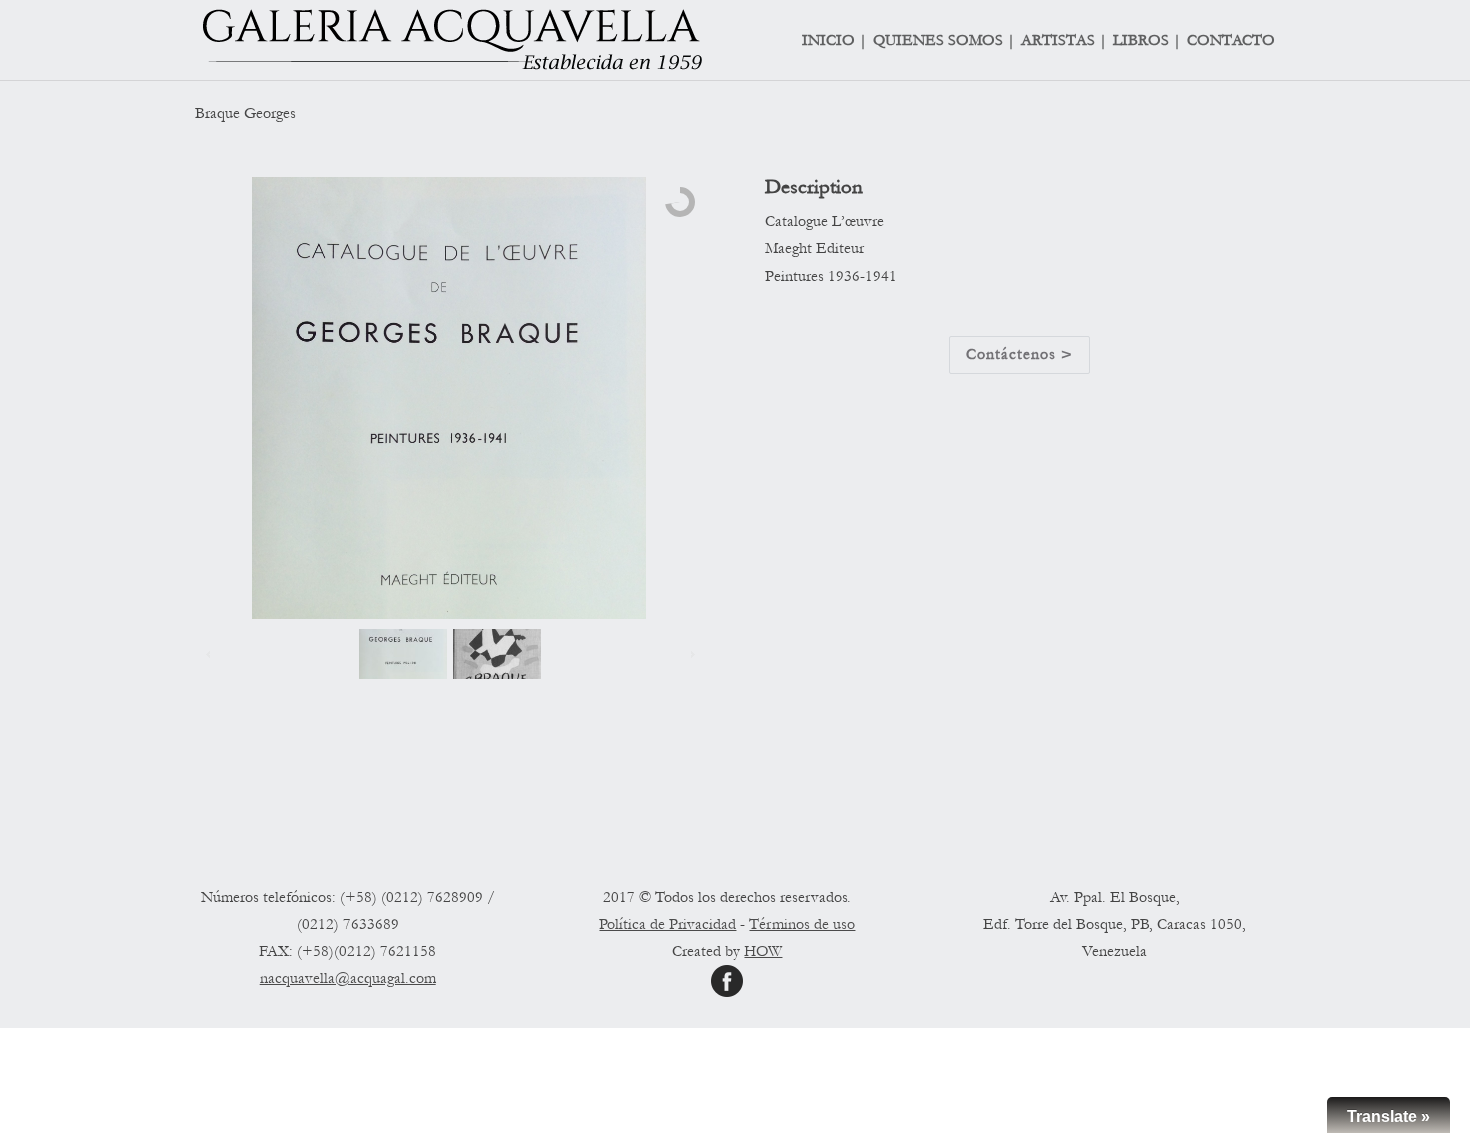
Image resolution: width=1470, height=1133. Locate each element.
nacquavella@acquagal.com (348, 978)
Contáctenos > (1019, 354)
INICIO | (834, 41)
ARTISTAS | (1064, 41)
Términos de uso (802, 924)
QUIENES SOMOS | (944, 41)
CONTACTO (1231, 41)
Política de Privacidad (667, 924)
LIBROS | (1147, 41)
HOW (763, 951)
